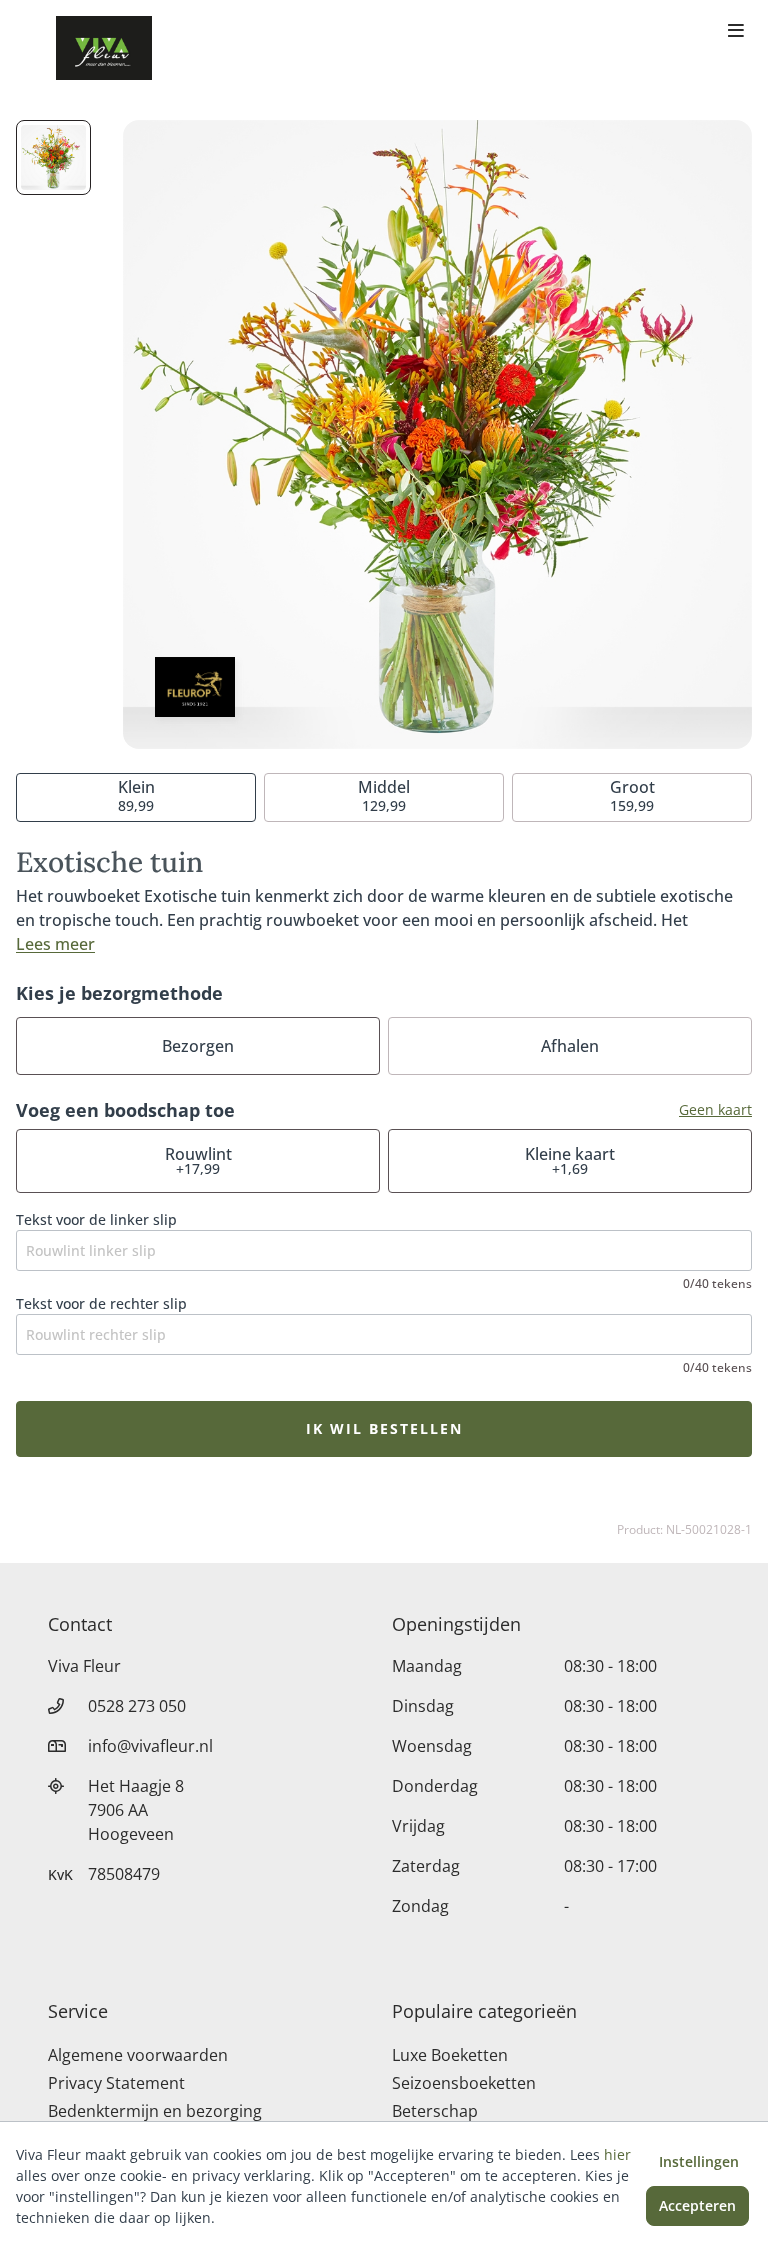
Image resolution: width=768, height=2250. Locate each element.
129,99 (384, 795)
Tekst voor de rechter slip (101, 1303)
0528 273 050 (137, 1706)
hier (617, 2154)
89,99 (136, 795)
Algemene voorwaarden (138, 2055)
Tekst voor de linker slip (96, 1219)
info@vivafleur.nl (150, 1746)
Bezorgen (198, 1046)
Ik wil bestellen (384, 1428)
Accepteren (697, 2205)
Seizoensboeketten (464, 2083)
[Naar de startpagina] (104, 48)
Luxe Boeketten (450, 2055)
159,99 (632, 795)
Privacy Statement (116, 2083)
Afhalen (570, 1046)
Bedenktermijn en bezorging (155, 2111)
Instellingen (699, 2161)
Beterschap (435, 2111)
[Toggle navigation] (736, 32)
